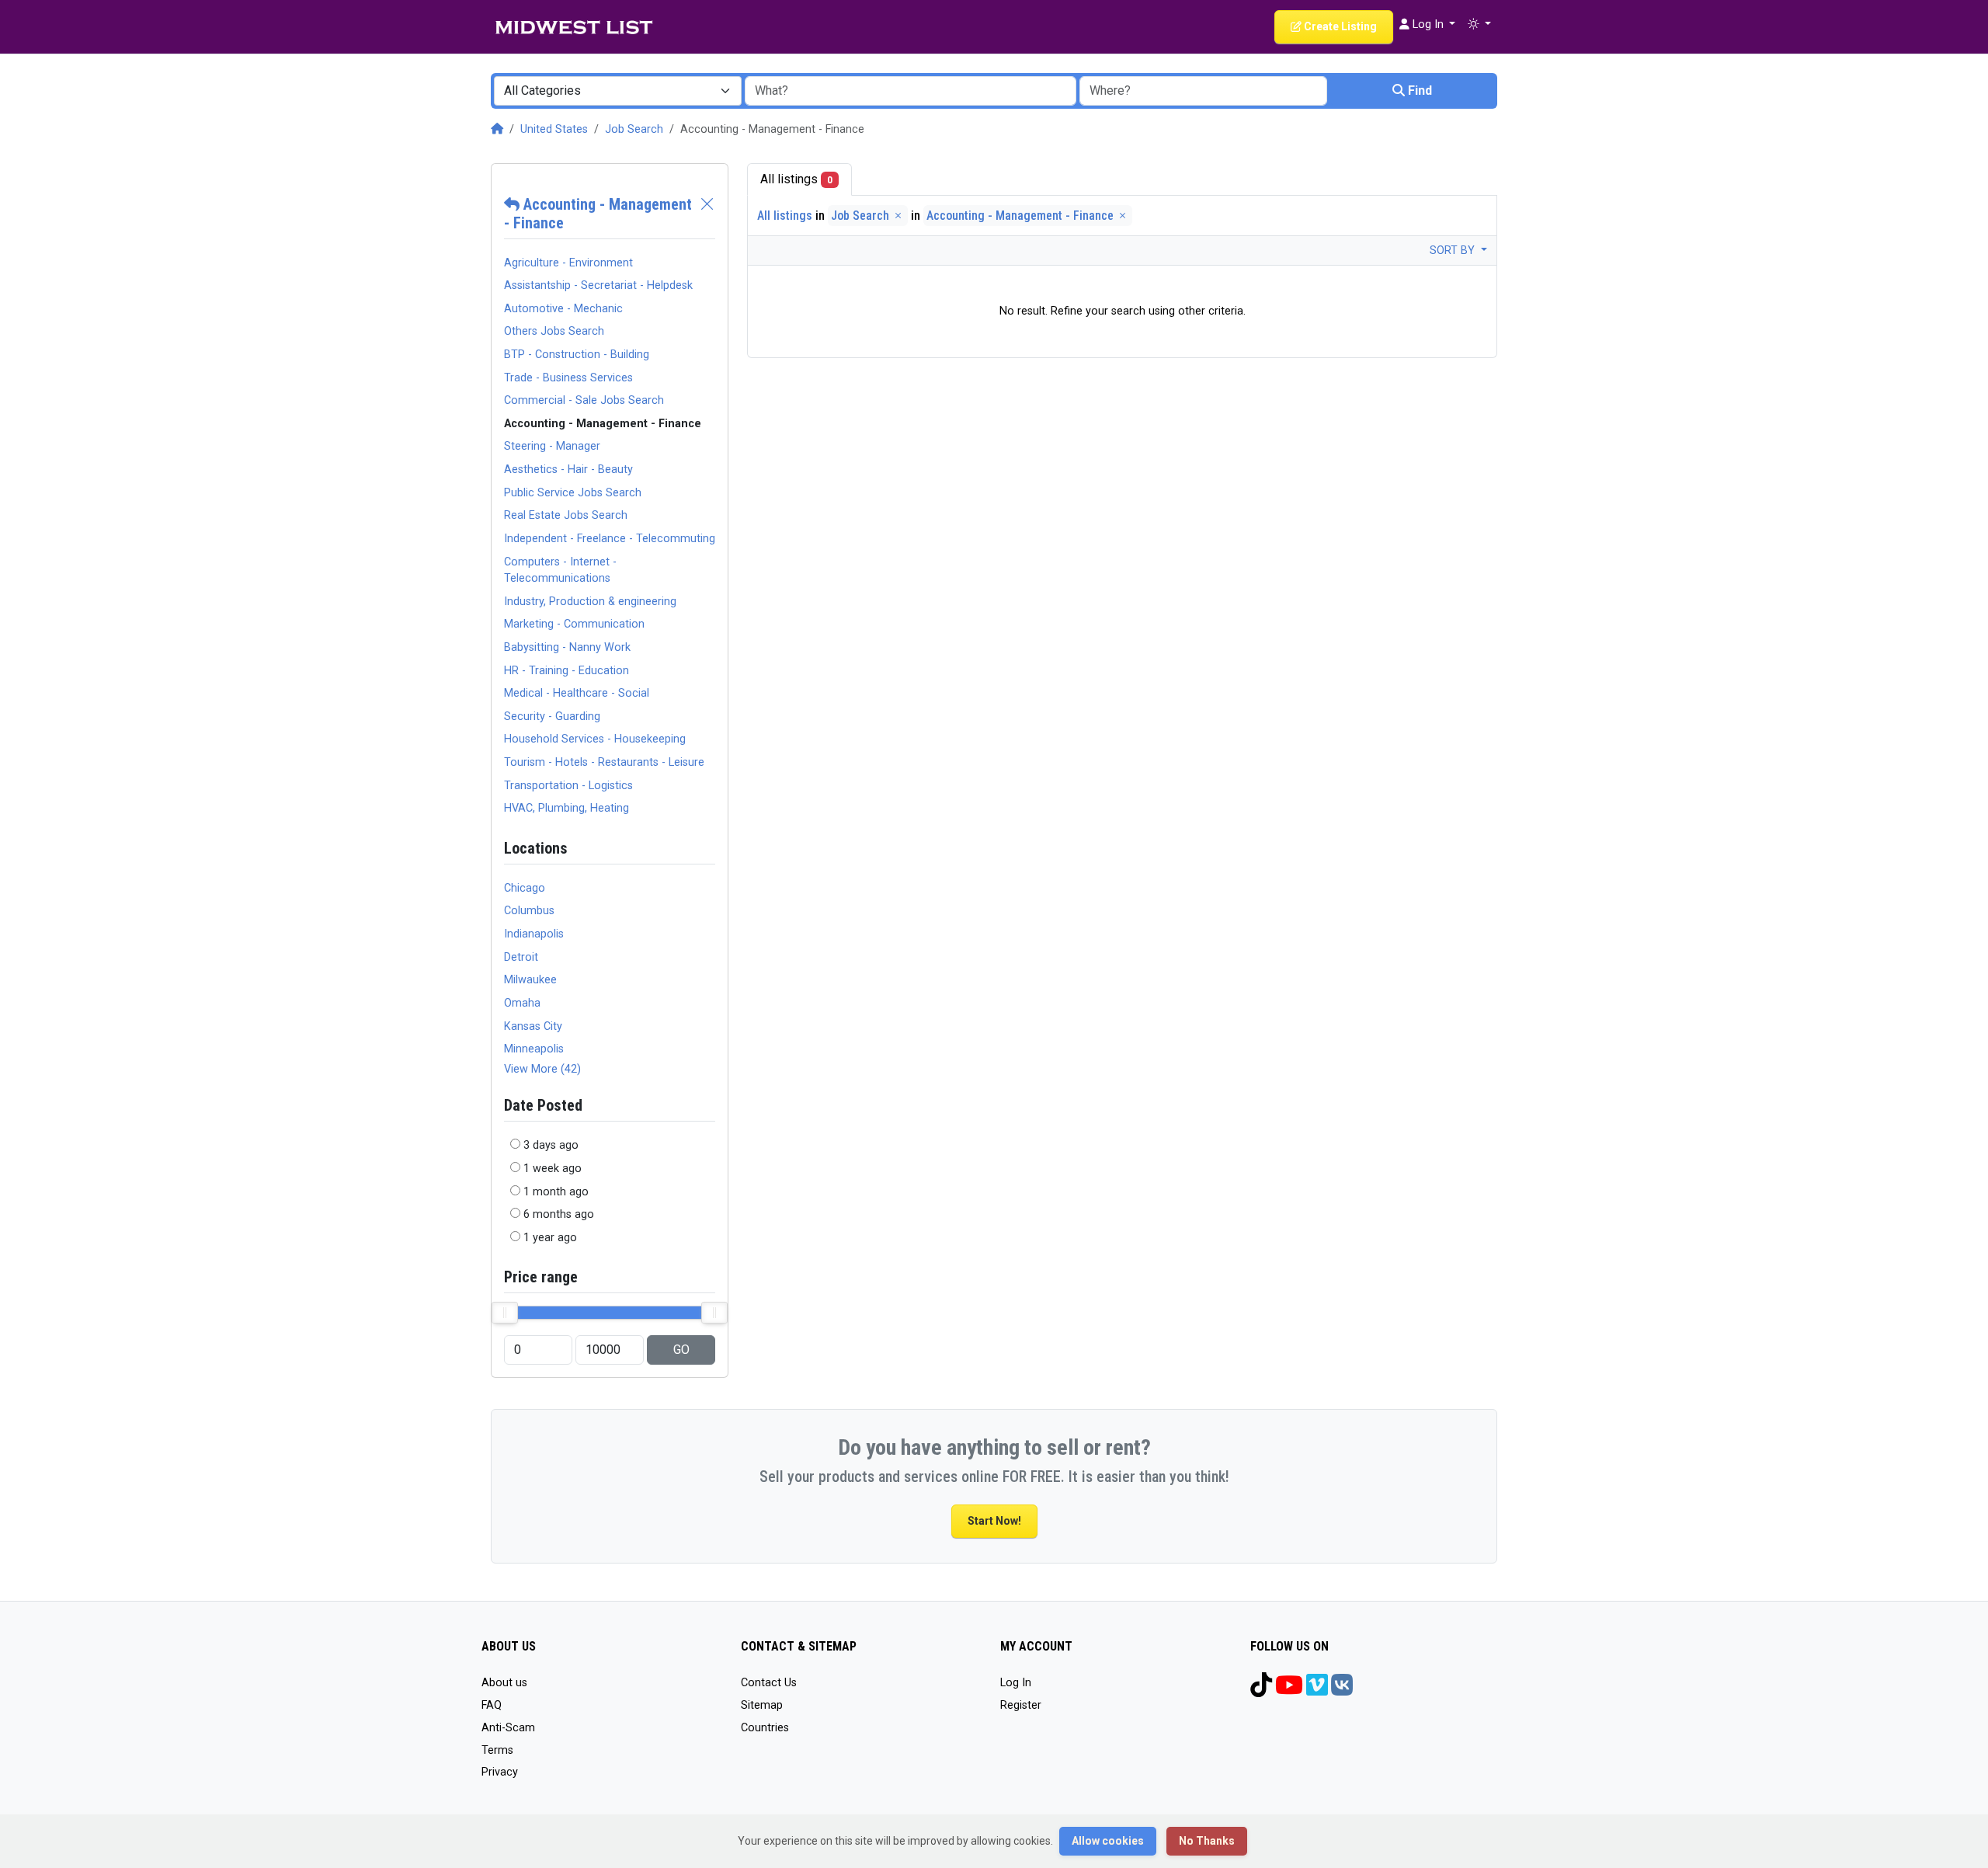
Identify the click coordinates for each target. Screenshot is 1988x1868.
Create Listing (1339, 26)
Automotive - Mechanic (563, 309)
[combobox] (618, 91)
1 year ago (550, 1238)
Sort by (1454, 250)
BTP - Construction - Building (577, 355)
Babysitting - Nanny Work (567, 647)
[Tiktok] (1261, 1691)
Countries (765, 1728)
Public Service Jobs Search (573, 493)
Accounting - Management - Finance (1022, 216)
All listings (796, 179)
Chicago (525, 888)
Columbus (529, 911)
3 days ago (551, 1145)
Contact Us (769, 1683)
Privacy (500, 1772)
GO (681, 1350)
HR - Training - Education (567, 671)
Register (1021, 1705)
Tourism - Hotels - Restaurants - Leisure (604, 762)
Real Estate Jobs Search (566, 515)
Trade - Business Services (568, 378)
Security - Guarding (552, 717)
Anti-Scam (508, 1728)
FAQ (492, 1705)
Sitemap (762, 1705)
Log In (1016, 1683)
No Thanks (1207, 1841)
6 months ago (559, 1214)
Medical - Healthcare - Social (577, 693)
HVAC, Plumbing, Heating (567, 808)
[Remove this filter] (707, 214)
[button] (1479, 25)
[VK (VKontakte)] (1342, 1691)
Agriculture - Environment (568, 263)
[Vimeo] (1317, 1691)
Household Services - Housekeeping (595, 739)
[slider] (505, 1313)
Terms (497, 1750)
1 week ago (553, 1169)
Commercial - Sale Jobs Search (584, 400)
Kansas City (533, 1026)
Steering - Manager (552, 446)
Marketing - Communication (574, 624)
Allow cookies (1108, 1841)
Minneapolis (534, 1049)
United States (554, 129)
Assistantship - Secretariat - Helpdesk (598, 285)
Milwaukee (530, 980)
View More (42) (542, 1069)
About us (504, 1683)
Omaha (522, 1003)
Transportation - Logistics (568, 786)
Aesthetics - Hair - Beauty (568, 470)
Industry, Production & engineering (590, 602)
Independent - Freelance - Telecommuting (610, 539)
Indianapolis (534, 934)
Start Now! (994, 1521)
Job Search (634, 129)
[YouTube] (1289, 1691)
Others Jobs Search (554, 331)
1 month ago (556, 1192)
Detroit (521, 957)
